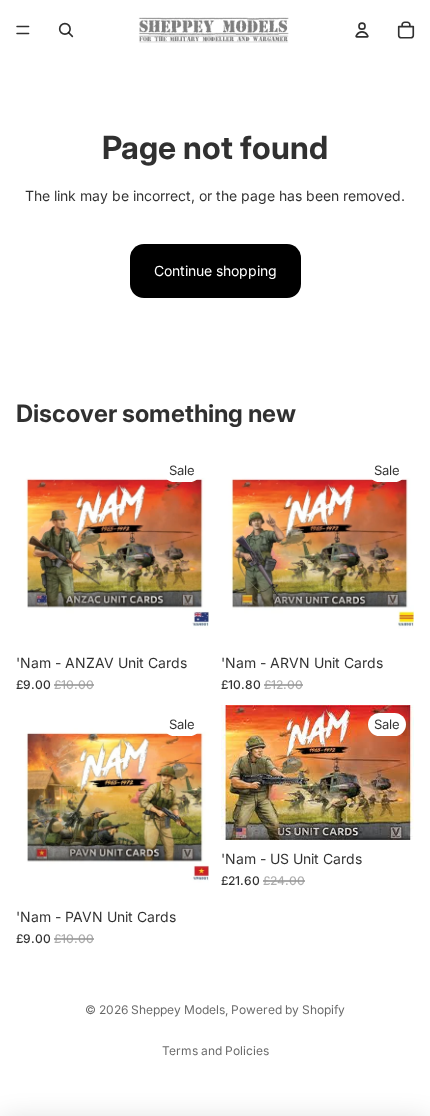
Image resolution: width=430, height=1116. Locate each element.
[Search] (66, 30)
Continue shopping (215, 270)
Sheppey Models (178, 1009)
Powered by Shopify (288, 1009)
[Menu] (23, 30)
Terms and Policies (215, 1050)
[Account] (362, 30)
